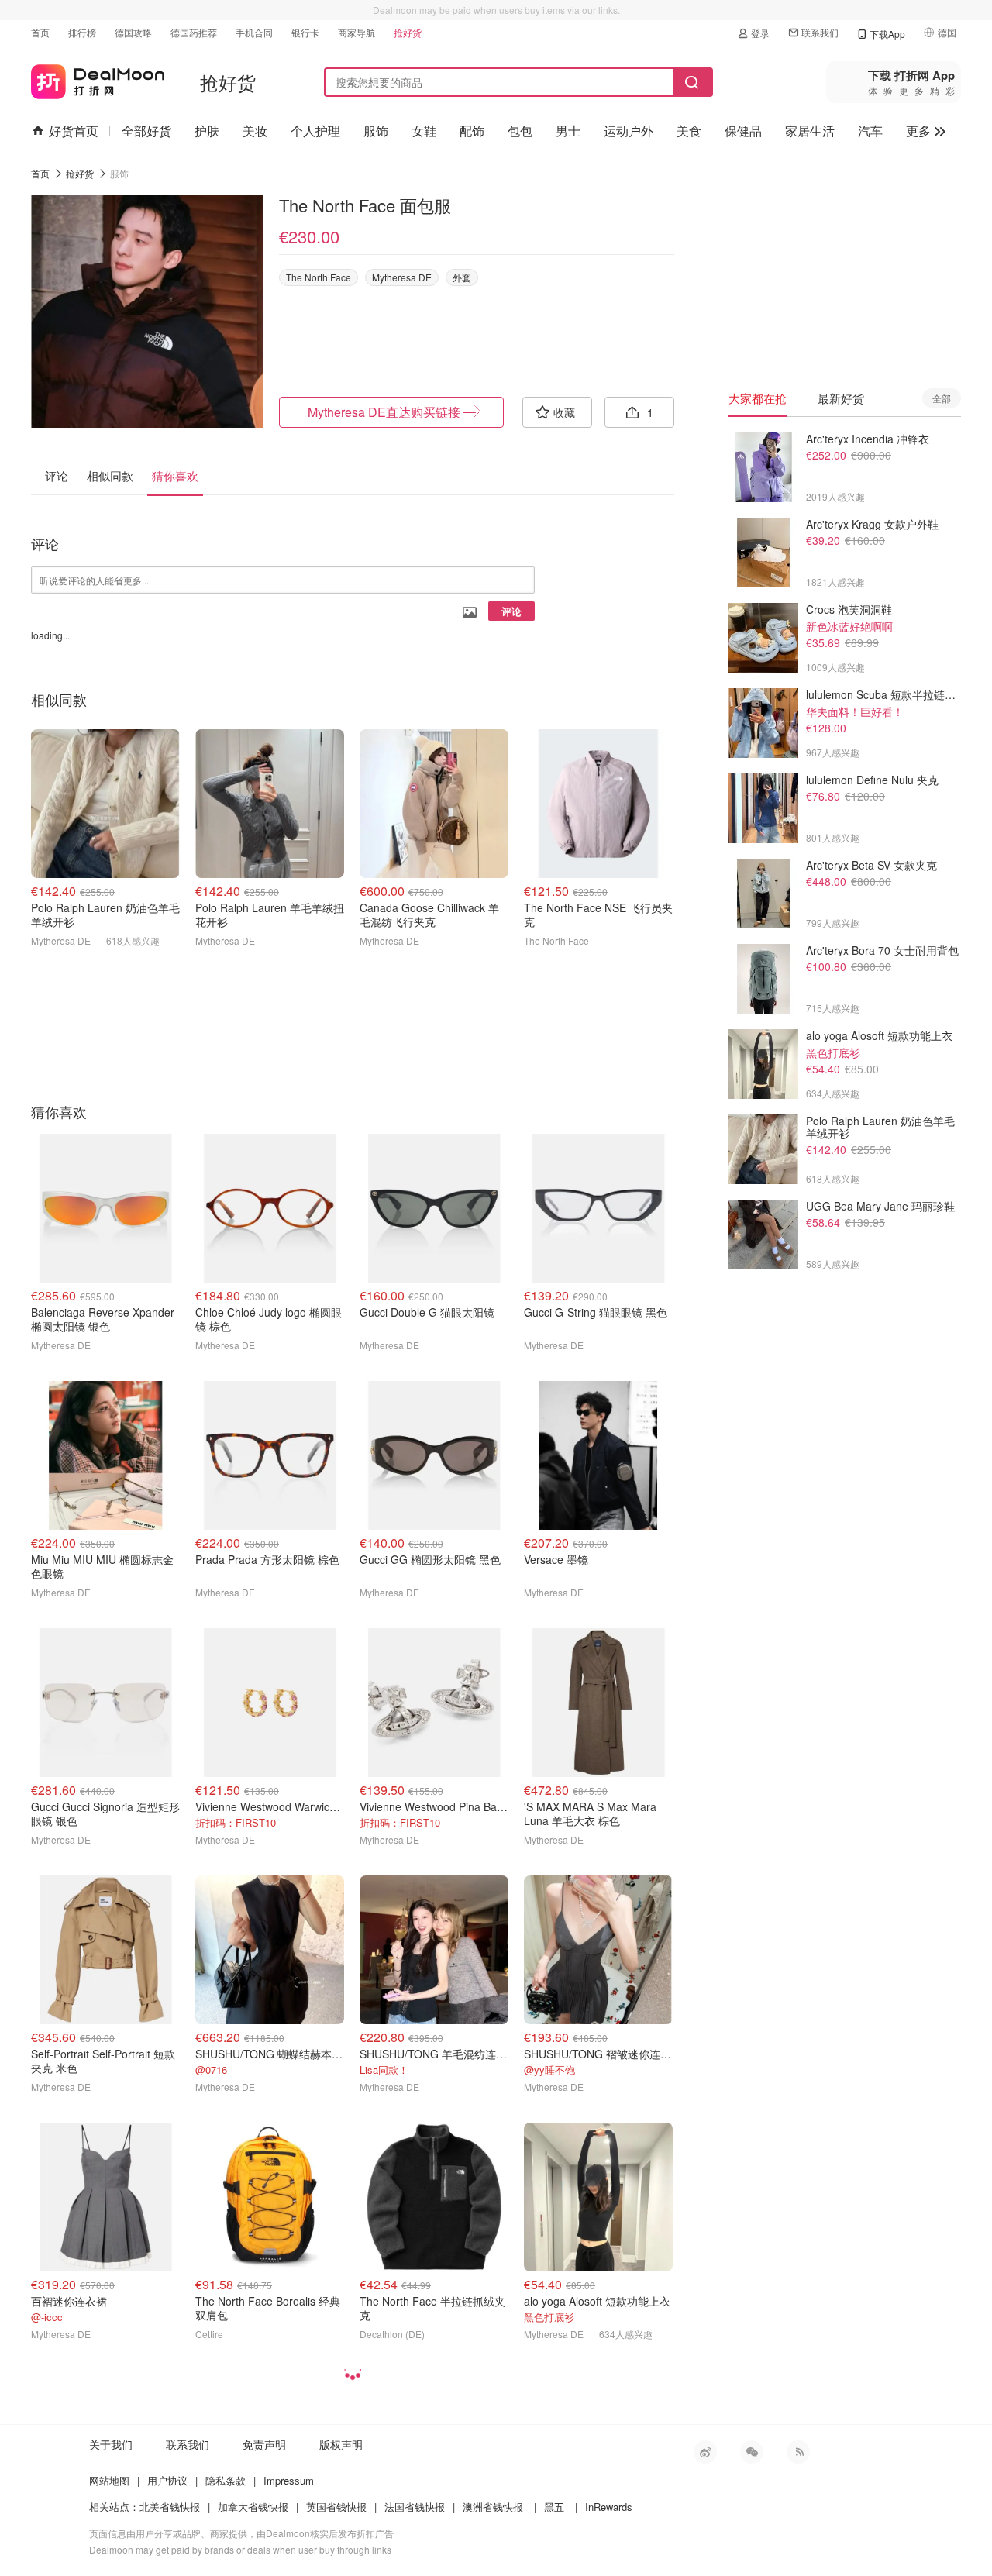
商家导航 (356, 32)
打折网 (98, 79)
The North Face (319, 277)
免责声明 (264, 2444)
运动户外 (629, 131)
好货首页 (74, 131)
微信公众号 (752, 2452)
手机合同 (254, 32)
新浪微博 (705, 2452)
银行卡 (305, 32)
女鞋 (424, 131)
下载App (887, 34)
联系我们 (820, 32)
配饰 (472, 131)
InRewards (609, 2507)
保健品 (743, 131)
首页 (40, 32)
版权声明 (341, 2444)
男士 (568, 131)
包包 (520, 131)
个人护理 (315, 131)
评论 (511, 611)
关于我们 (111, 2444)
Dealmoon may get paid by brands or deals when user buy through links (240, 2549)
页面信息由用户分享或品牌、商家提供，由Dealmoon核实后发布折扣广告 (241, 2533)
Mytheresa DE (402, 277)
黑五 (554, 2507)
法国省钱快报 (415, 2507)
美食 (689, 131)
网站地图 (109, 2480)
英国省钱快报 (336, 2507)
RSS (798, 2452)
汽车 (870, 131)
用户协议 (167, 2480)
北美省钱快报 (170, 2507)
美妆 (255, 131)
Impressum (289, 2480)
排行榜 (82, 32)
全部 (942, 398)
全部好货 (146, 131)
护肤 (207, 131)
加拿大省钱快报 (253, 2507)
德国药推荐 (194, 32)
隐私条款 (226, 2480)
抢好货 (408, 32)
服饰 (376, 131)
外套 (462, 277)
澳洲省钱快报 (493, 2507)
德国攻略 (133, 32)
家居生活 (810, 131)
